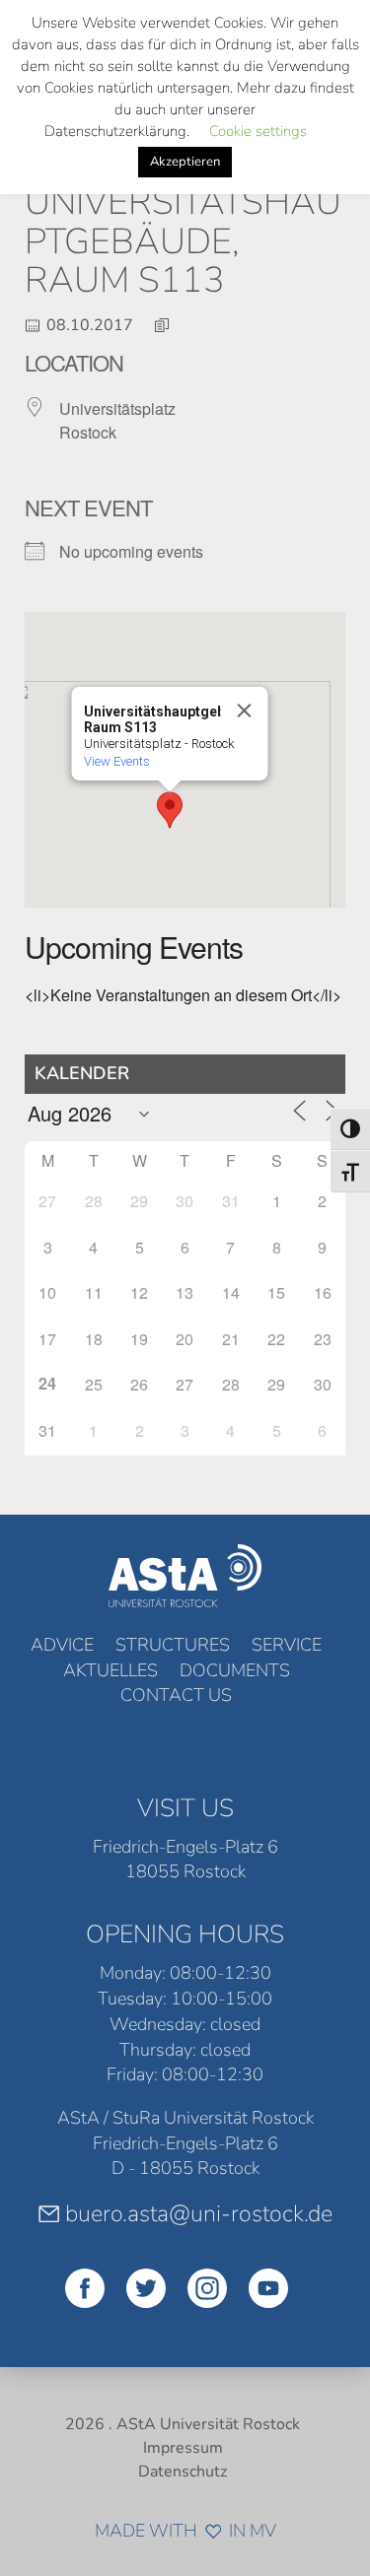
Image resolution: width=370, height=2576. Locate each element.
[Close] (244, 711)
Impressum (183, 2448)
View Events (116, 761)
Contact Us (176, 1695)
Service (287, 1645)
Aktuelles (111, 1670)
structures (173, 1645)
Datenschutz (183, 2472)
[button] (170, 810)
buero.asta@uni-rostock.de (199, 2213)
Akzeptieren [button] (185, 162)
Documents (235, 1670)
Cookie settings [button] (258, 131)
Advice (62, 1645)
